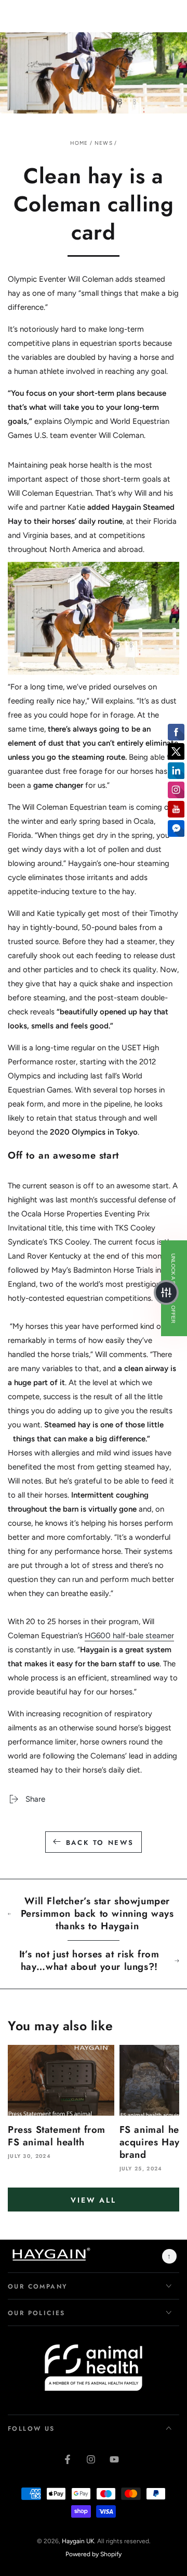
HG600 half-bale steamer (129, 1636)
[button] (166, 1292)
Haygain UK (78, 2541)
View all (93, 2200)
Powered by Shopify (94, 2554)
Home (79, 143)
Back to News (100, 1843)
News (104, 143)
